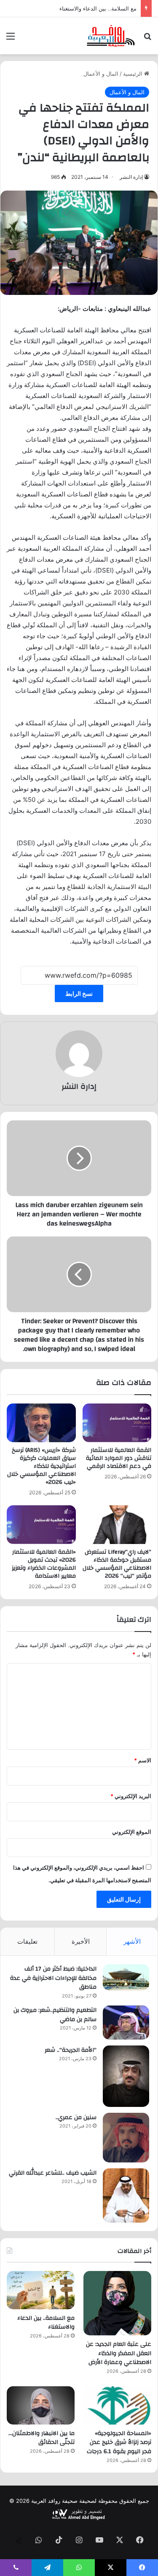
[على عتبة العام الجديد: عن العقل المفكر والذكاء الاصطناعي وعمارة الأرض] (117, 2303)
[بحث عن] (147, 39)
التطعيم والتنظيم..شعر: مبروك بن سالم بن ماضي (55, 2015)
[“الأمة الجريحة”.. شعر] (126, 2076)
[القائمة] (11, 39)
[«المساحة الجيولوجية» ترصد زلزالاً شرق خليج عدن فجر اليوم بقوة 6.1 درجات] (117, 2405)
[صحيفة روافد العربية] (111, 36)
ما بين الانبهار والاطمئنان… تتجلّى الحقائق (42, 2438)
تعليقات (27, 1941)
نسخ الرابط (79, 994)
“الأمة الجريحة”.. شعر (71, 2050)
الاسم (143, 1760)
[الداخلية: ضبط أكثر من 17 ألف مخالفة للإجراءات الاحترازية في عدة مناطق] (126, 1977)
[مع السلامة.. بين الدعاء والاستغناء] (41, 2290)
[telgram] (19, 2541)
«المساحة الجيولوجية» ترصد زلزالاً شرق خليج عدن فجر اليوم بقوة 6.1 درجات (119, 2442)
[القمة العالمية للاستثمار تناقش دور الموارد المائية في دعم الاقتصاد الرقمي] (117, 1423)
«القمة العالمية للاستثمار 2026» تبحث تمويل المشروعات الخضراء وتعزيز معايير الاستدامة (44, 1564)
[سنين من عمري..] (126, 2138)
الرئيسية (134, 74)
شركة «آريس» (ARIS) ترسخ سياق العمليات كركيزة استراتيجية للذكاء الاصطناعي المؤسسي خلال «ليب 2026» (42, 1466)
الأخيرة (81, 1941)
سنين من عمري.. (76, 2117)
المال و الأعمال (101, 74)
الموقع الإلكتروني (132, 1832)
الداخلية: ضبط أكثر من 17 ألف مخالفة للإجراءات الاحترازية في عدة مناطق (53, 1978)
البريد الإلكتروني (131, 1796)
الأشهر (132, 1941)
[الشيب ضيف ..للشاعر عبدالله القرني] (126, 2195)
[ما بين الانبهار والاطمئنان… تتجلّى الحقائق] (41, 2405)
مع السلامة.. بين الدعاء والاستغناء (46, 2323)
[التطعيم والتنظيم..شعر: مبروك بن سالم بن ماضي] (126, 2023)
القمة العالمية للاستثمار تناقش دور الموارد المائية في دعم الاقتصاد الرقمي (119, 1458)
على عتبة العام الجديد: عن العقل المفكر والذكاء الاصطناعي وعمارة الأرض (119, 2353)
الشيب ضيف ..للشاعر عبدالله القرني (53, 2173)
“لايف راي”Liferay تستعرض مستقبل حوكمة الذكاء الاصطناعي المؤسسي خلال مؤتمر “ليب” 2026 (117, 1564)
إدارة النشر (131, 177)
